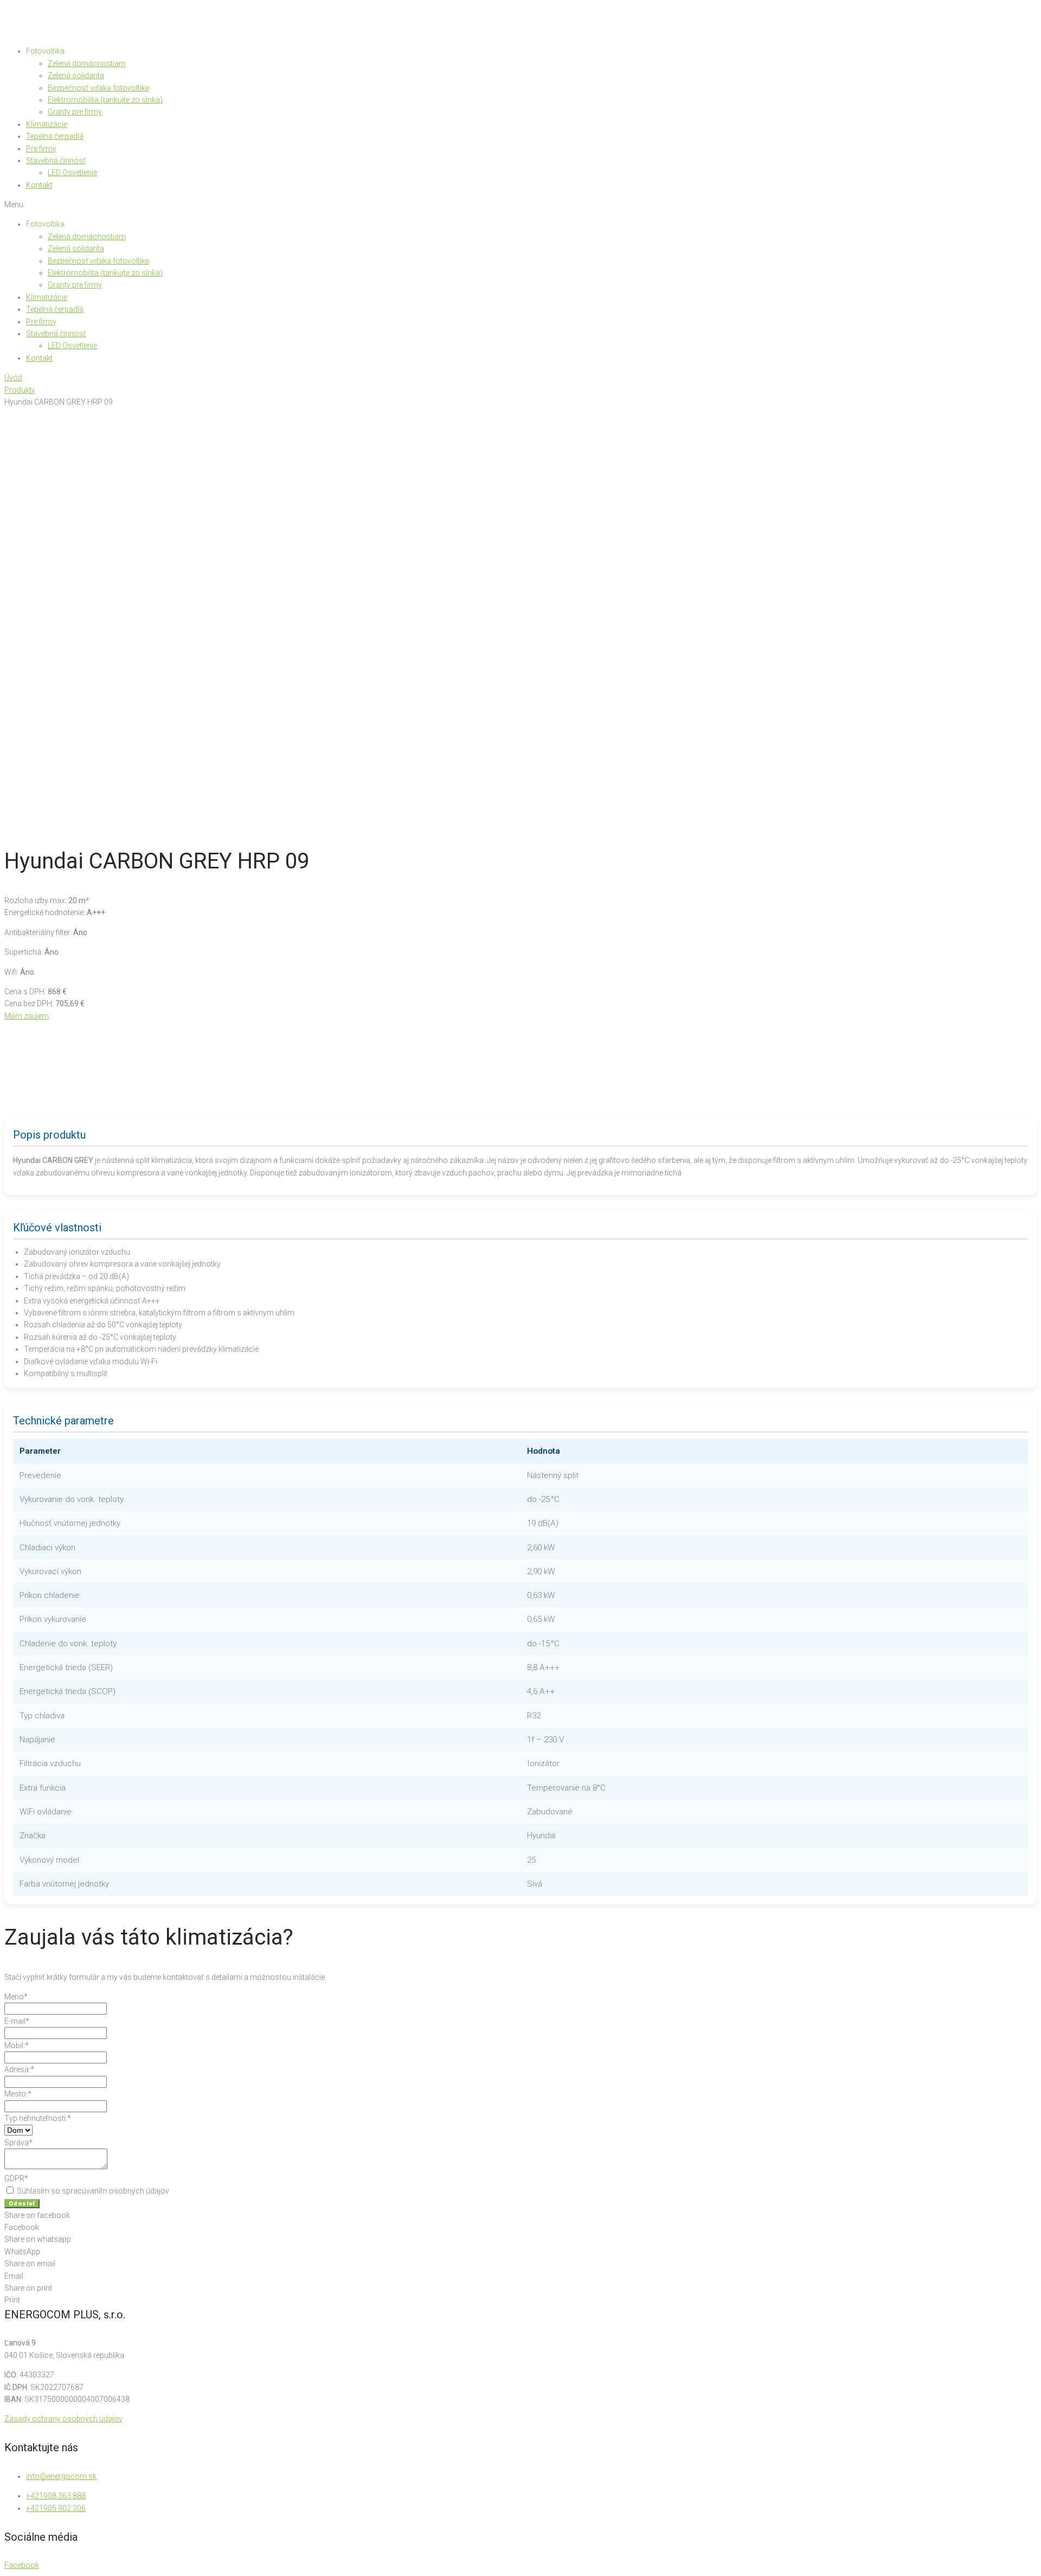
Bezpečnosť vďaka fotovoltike (98, 88)
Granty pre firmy (75, 112)
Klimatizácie (47, 124)
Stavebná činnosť (56, 161)
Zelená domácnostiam (87, 63)
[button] (520, 204)
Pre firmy (41, 149)
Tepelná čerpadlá (55, 136)
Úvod (13, 378)
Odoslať (22, 2204)
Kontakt (39, 185)
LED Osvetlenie (72, 172)
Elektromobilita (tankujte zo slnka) (105, 100)
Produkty (20, 390)
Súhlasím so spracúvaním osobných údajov (92, 2191)
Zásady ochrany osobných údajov (63, 2419)
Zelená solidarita (76, 75)
